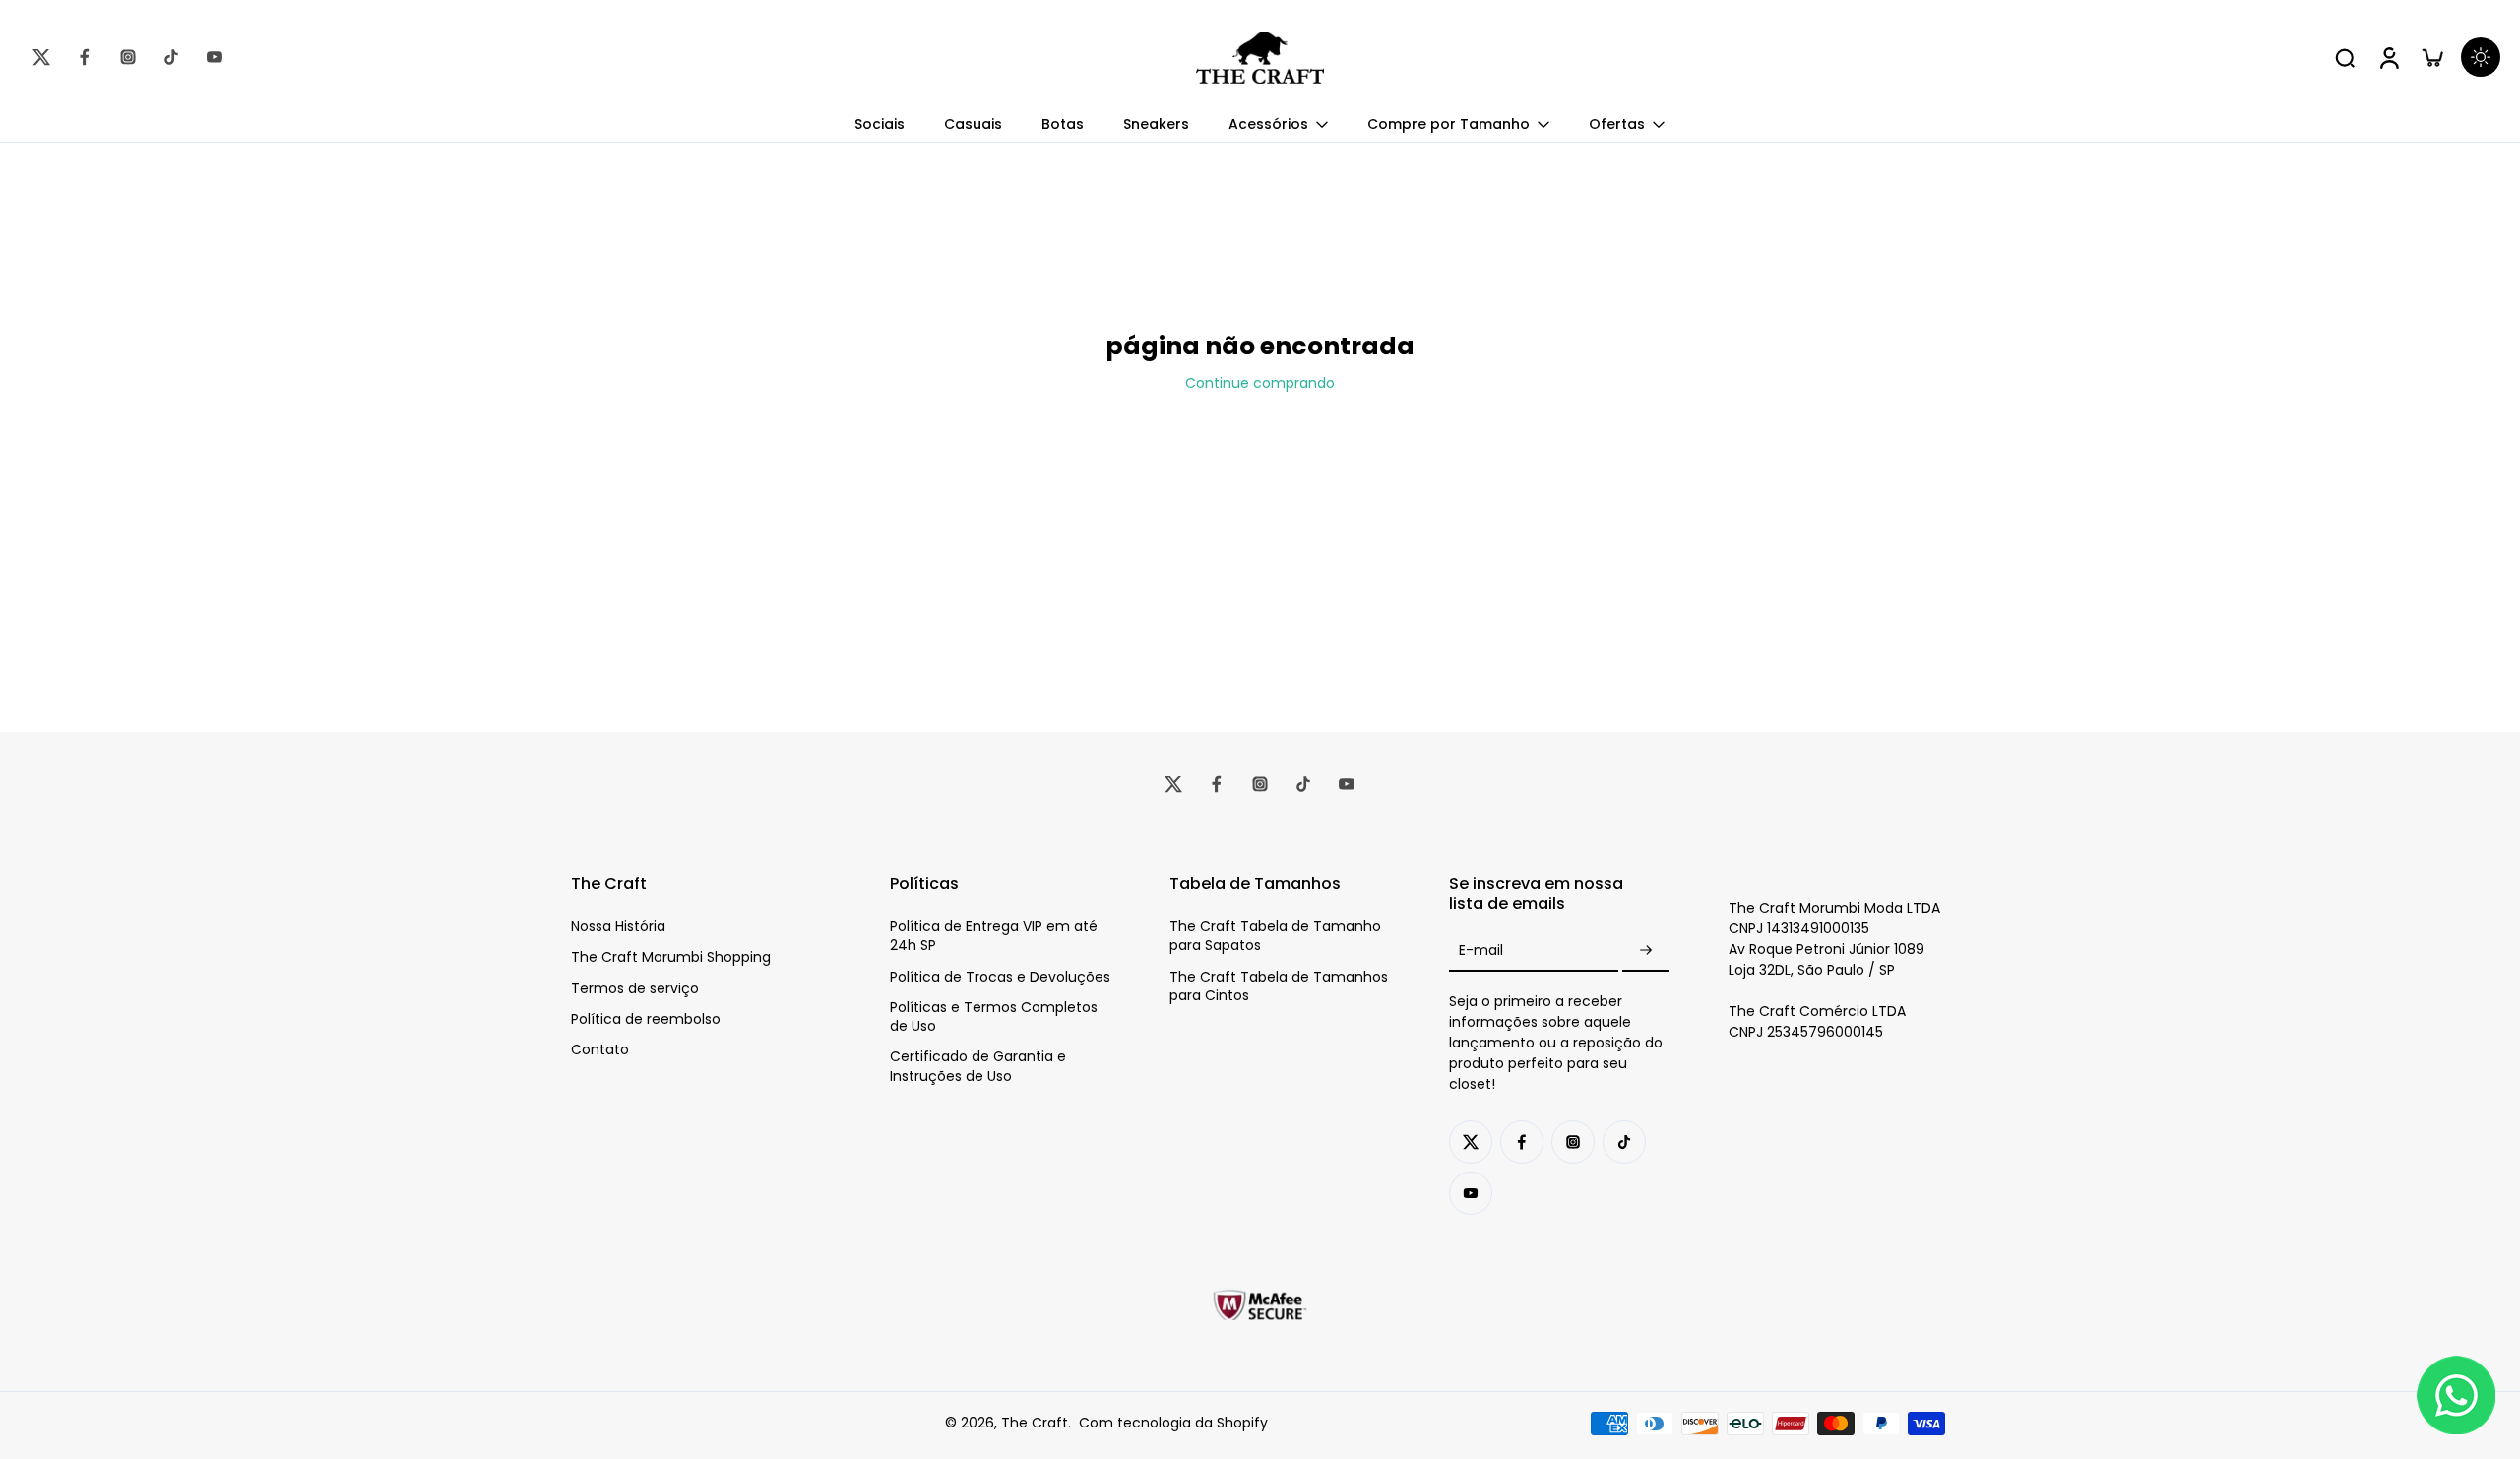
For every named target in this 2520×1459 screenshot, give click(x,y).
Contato (600, 1050)
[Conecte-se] (2388, 57)
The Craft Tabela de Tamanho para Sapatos (1275, 936)
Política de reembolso (646, 1019)
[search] (2345, 57)
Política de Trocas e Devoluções (1000, 977)
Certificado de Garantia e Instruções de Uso (978, 1066)
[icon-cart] (2431, 57)
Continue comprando (1260, 383)
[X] (41, 57)
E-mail (1481, 951)
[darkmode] (2481, 57)
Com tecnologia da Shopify (1173, 1423)
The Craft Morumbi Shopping (671, 957)
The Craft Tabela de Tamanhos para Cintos (1279, 986)
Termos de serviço (635, 989)
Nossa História (618, 927)
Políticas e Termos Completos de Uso (994, 1017)
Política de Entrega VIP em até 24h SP (994, 936)
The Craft (1035, 1423)
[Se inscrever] (1646, 951)
